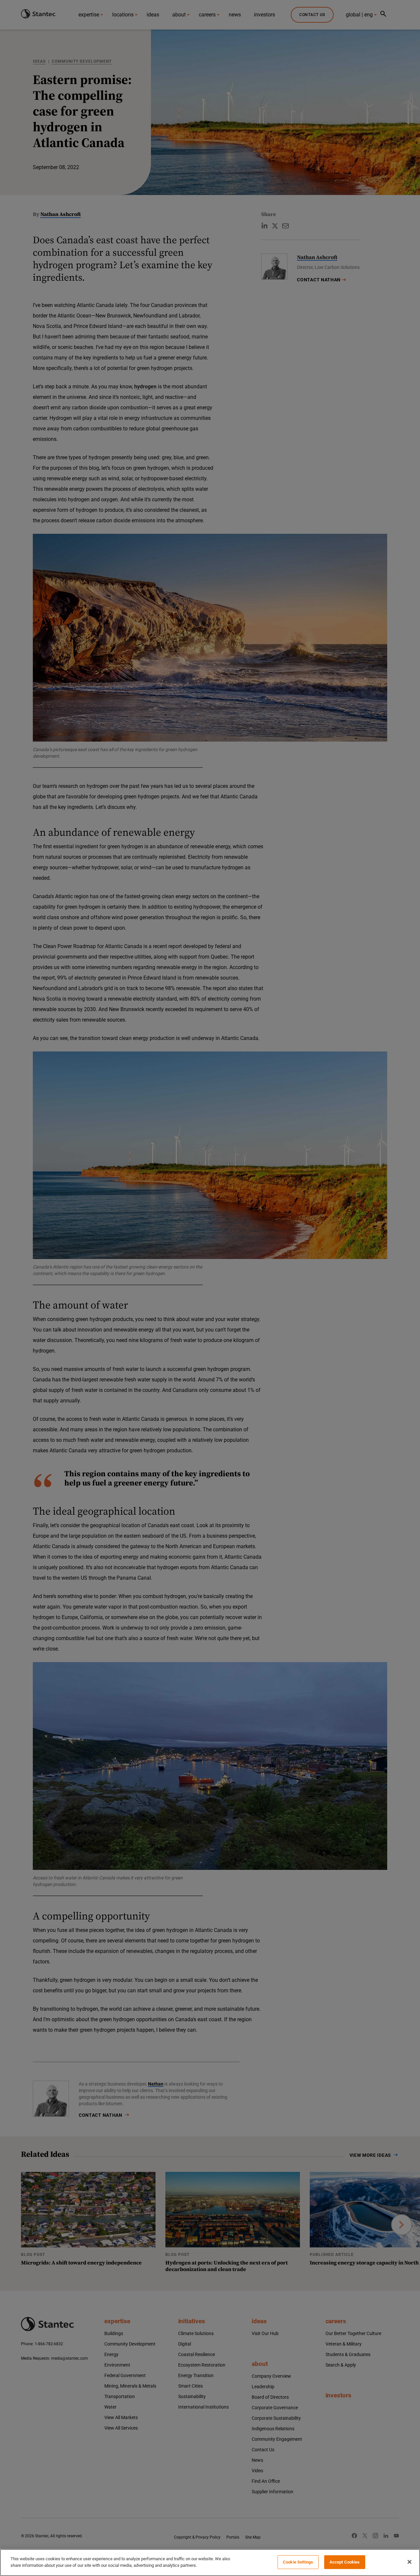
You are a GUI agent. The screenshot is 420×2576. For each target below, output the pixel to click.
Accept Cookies (345, 2562)
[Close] (409, 2562)
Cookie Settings (298, 2562)
